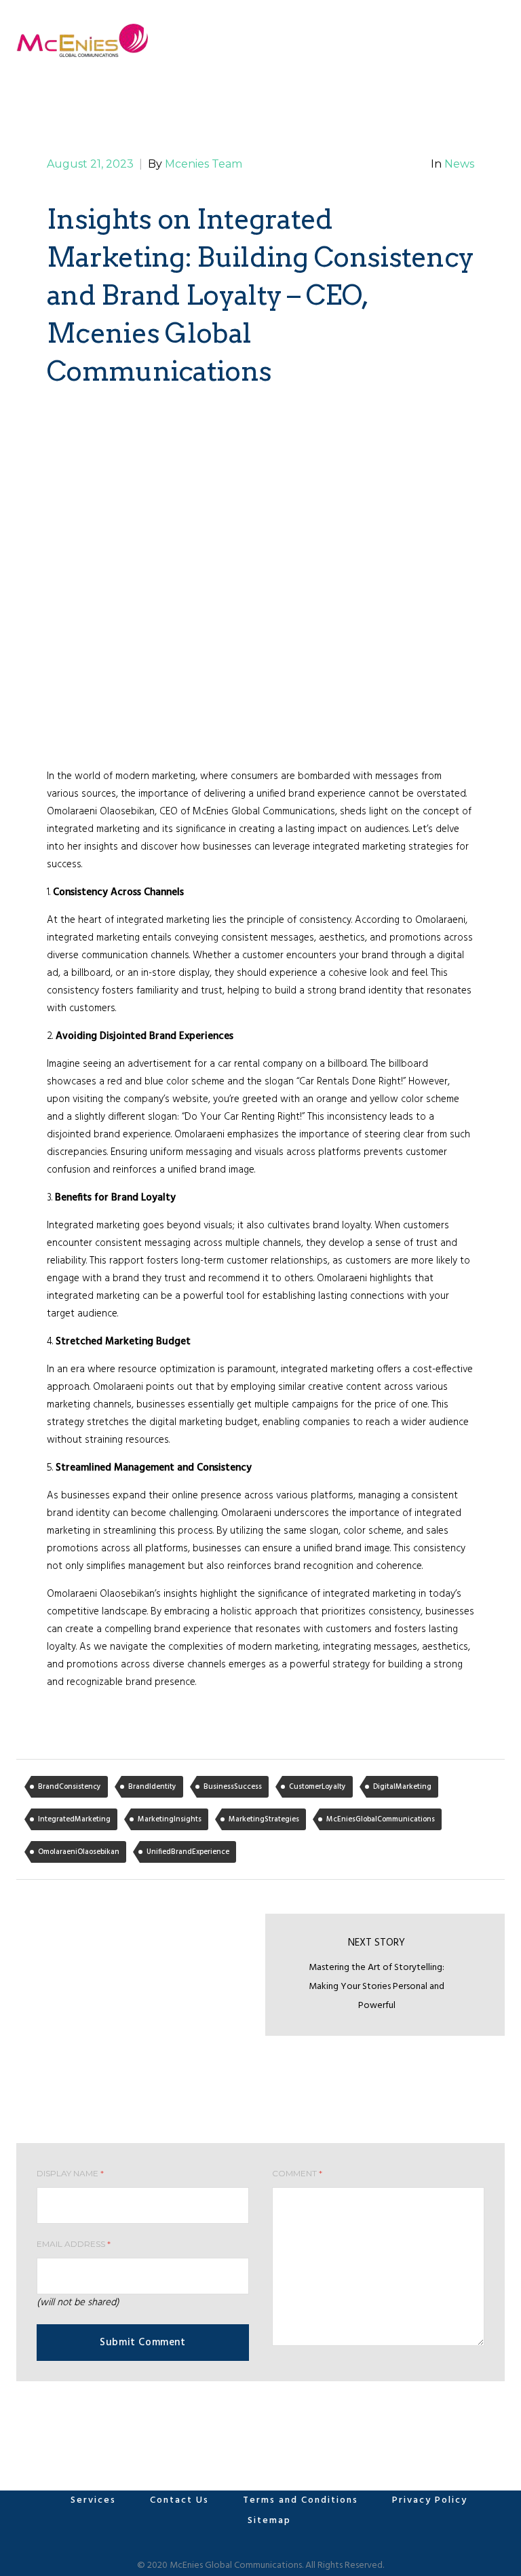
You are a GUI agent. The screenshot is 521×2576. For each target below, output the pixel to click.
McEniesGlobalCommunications (381, 1819)
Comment (297, 2173)
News (459, 164)
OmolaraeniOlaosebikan (79, 1852)
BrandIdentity (152, 1787)
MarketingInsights (170, 1819)
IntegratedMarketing (74, 1819)
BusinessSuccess (233, 1787)
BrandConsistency (70, 1787)
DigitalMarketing (402, 1787)
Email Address (74, 2244)
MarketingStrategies (264, 1819)
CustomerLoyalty (317, 1787)
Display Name (70, 2173)
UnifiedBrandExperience (188, 1852)
